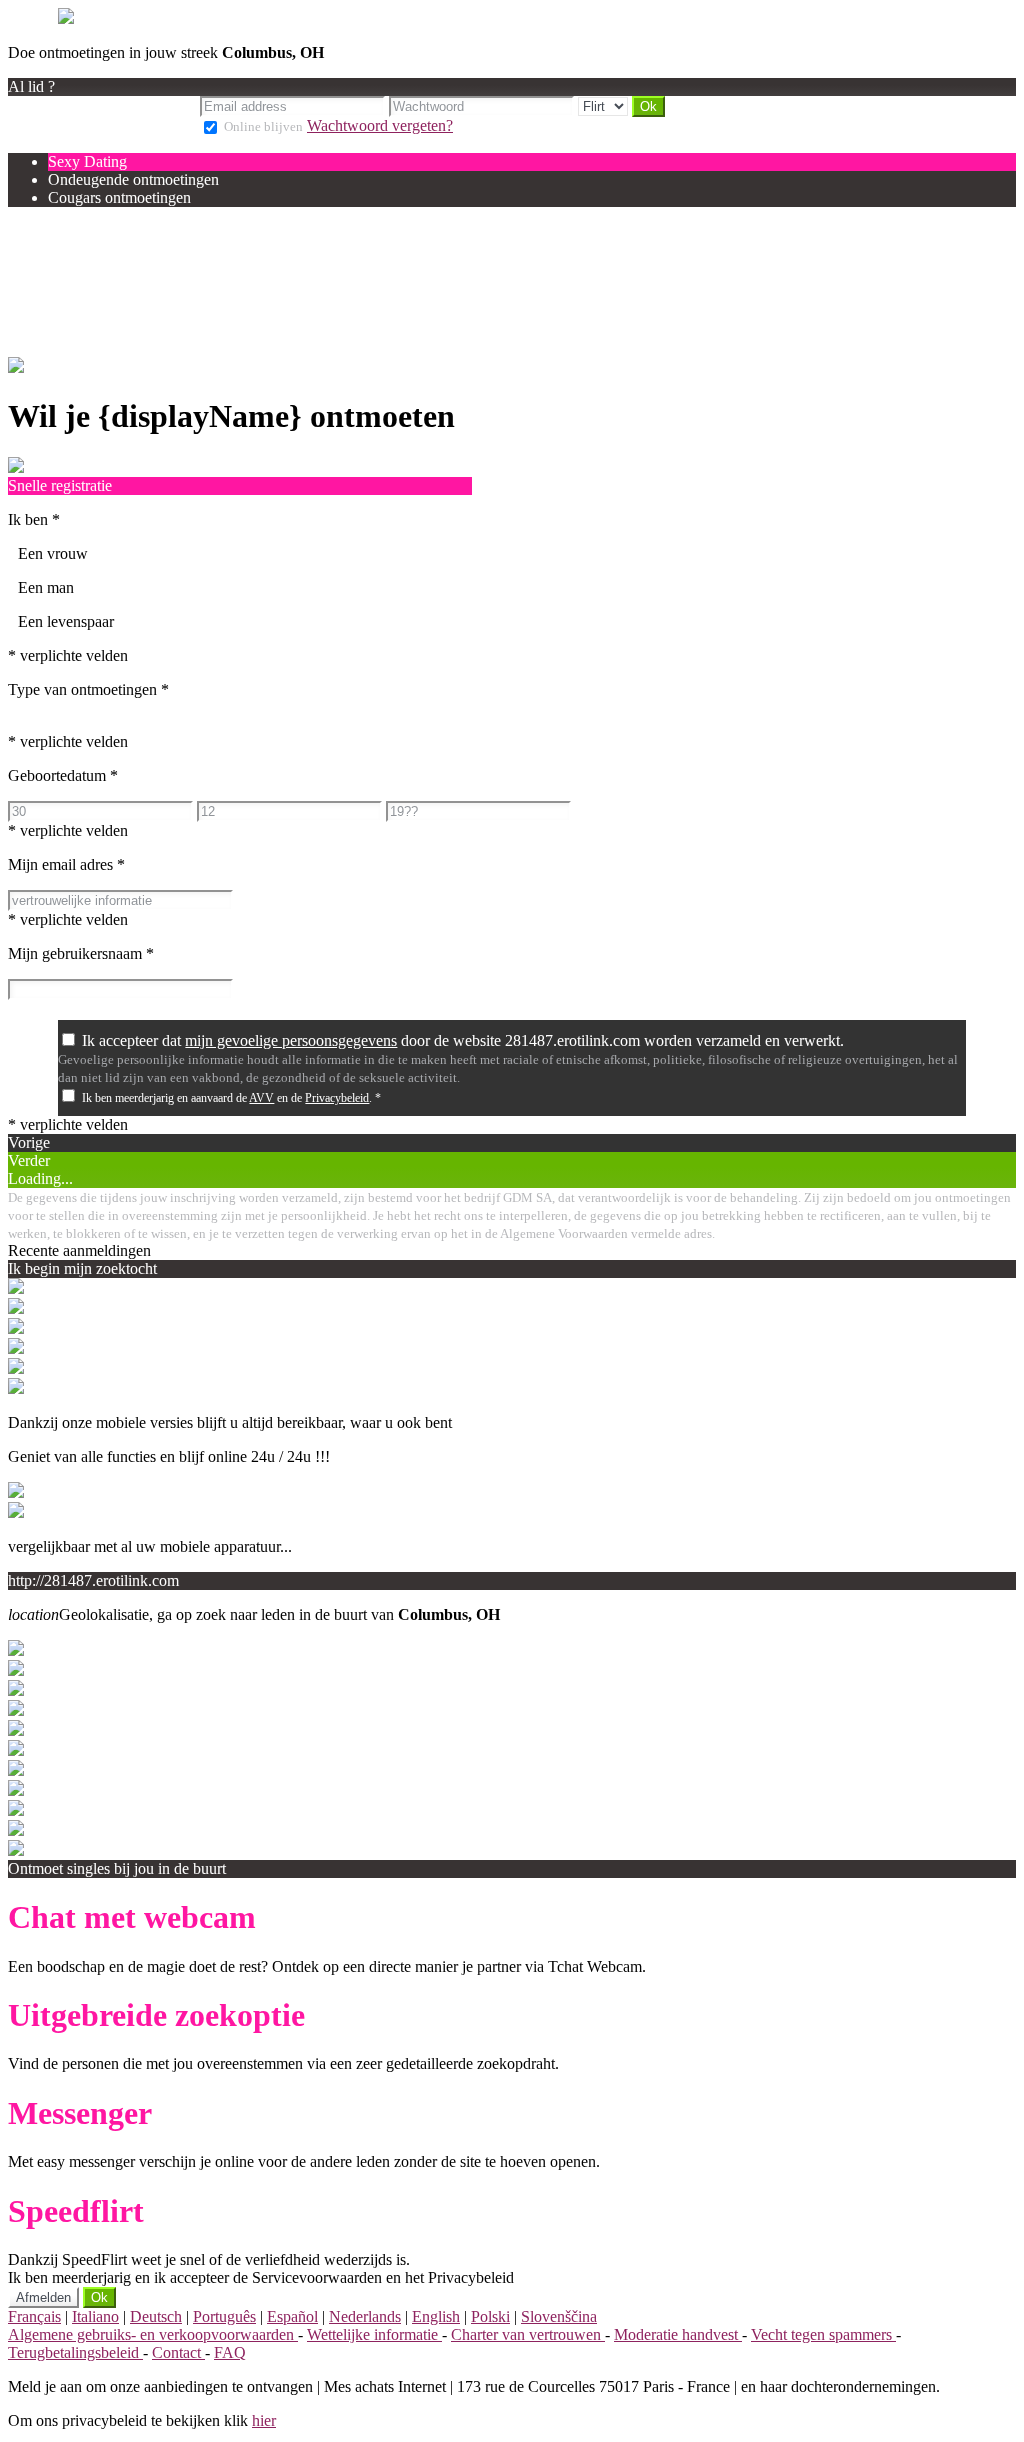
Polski (490, 2316)
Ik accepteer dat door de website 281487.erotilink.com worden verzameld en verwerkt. (463, 1040)
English (436, 2316)
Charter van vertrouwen (528, 2334)
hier (264, 2420)
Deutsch (156, 2316)
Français (34, 2316)
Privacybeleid (337, 1098)
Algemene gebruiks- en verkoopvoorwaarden (153, 2334)
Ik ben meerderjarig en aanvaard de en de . (231, 1098)
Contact (178, 2352)
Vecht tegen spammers (823, 2334)
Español (292, 2316)
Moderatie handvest (678, 2334)
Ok (99, 2297)
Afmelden (43, 2297)
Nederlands (365, 2316)
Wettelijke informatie (374, 2334)
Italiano (95, 2316)
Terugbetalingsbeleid (75, 2352)
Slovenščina (559, 2316)
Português (224, 2316)
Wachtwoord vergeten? (380, 125)
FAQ (230, 2352)
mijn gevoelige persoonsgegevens (291, 1040)
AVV (261, 1098)
